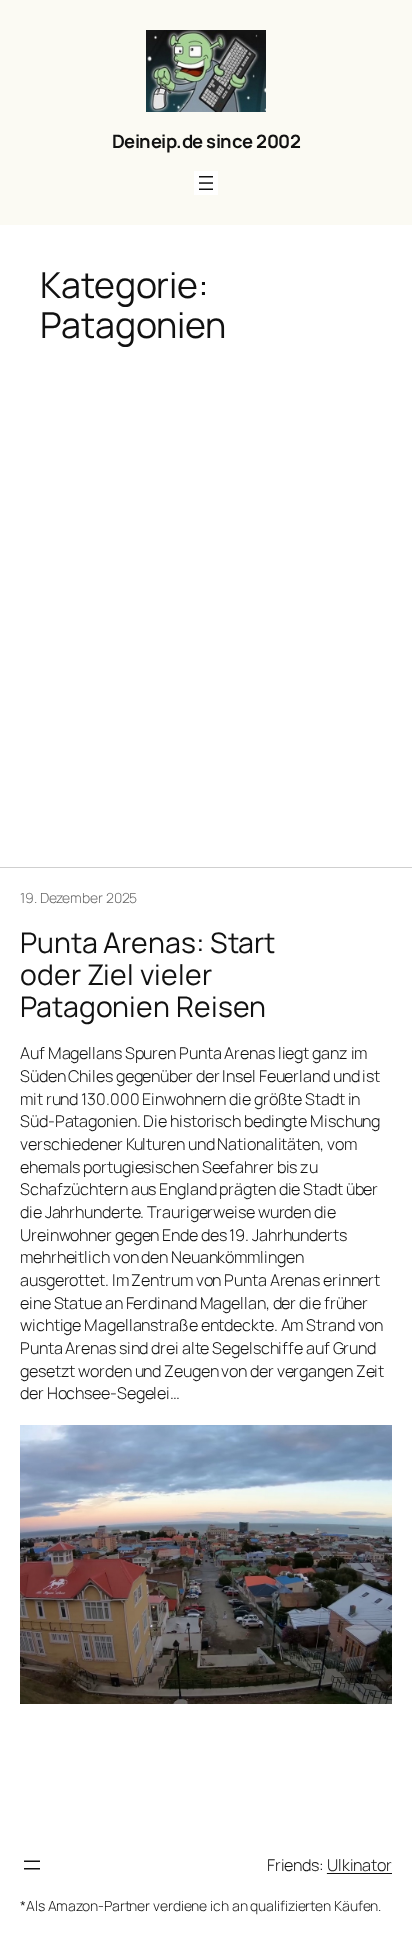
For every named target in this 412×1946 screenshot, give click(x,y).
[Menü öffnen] (206, 183)
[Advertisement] (206, 592)
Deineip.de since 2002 (206, 141)
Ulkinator (359, 1865)
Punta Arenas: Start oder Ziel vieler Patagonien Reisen (147, 975)
